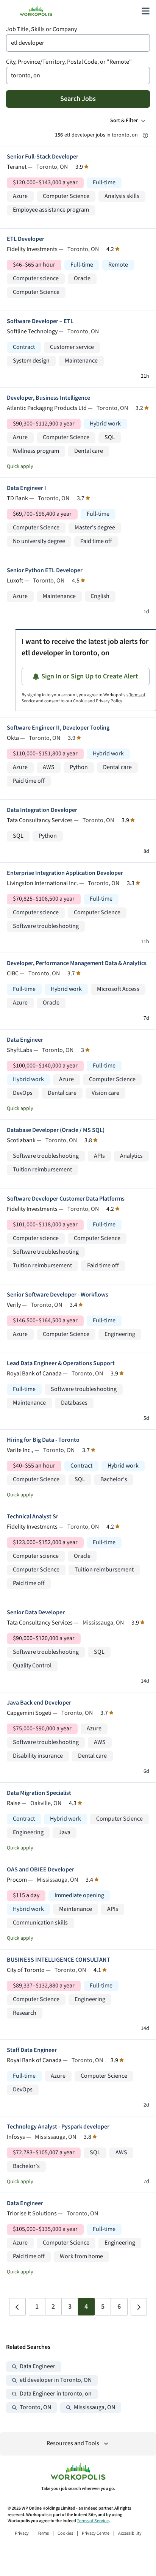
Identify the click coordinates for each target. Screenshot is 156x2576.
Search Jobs (78, 99)
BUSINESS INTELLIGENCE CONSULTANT (58, 1960)
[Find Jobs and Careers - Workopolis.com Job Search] (36, 11)
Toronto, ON (35, 2407)
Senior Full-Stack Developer (43, 157)
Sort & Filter (124, 121)
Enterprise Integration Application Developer (65, 873)
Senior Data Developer (36, 1613)
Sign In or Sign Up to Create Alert (90, 676)
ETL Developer (26, 239)
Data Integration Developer (42, 810)
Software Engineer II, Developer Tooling (58, 728)
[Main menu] (145, 11)
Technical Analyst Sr (33, 1517)
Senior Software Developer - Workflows (58, 1295)
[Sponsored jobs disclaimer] (145, 135)
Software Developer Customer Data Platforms (66, 1199)
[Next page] (139, 2307)
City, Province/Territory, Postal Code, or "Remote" (69, 62)
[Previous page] (17, 2307)
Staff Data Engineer (32, 2050)
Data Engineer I (27, 488)
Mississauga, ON (94, 2407)
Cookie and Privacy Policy (98, 701)
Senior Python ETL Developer (45, 571)
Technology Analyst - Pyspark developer (58, 2127)
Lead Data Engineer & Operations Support (61, 1363)
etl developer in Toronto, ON (56, 2380)
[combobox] (78, 43)
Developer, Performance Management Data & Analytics (77, 963)
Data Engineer (25, 1040)
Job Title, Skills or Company (41, 29)
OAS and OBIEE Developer (41, 1870)
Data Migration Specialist (39, 1793)
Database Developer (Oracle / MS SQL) (56, 1130)
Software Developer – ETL (40, 321)
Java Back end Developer (39, 1703)
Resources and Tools (73, 2443)
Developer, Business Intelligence (48, 398)
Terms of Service (93, 2521)
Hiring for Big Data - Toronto (43, 1440)
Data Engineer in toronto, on (56, 2394)
